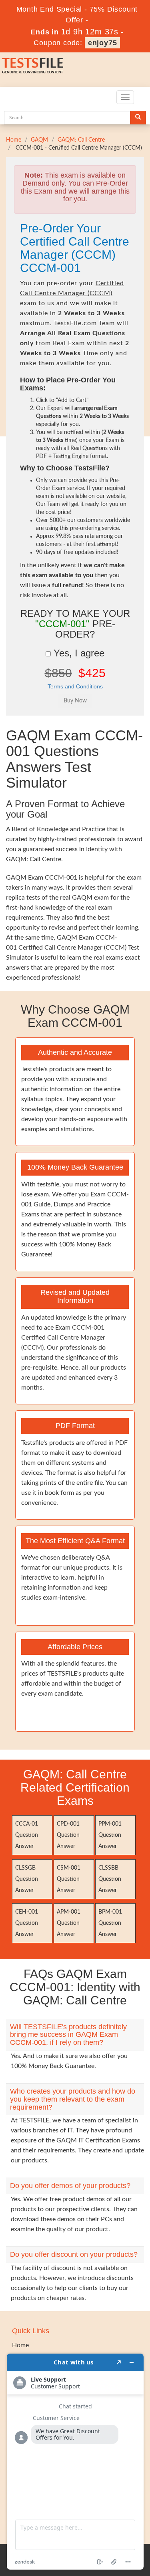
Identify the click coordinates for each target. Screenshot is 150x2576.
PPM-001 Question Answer (110, 1835)
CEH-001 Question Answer (27, 1923)
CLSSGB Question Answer (27, 1879)
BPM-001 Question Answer (110, 1923)
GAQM (39, 140)
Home (14, 140)
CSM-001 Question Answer (69, 1879)
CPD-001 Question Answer (68, 1835)
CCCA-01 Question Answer (27, 1835)
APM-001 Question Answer (69, 1923)
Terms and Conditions (75, 686)
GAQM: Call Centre (81, 140)
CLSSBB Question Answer (110, 1879)
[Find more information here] (75, 2462)
